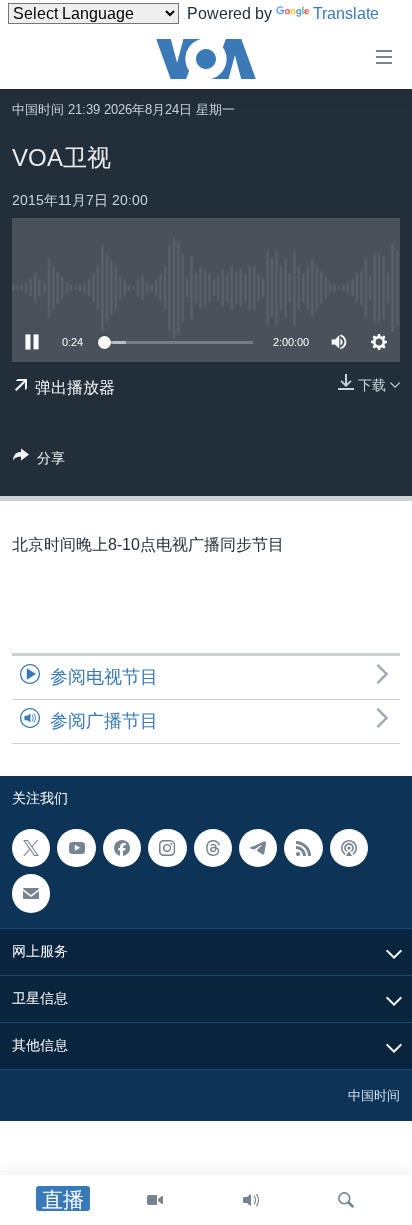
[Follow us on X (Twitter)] (31, 848)
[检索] (346, 1200)
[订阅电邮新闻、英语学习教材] (31, 894)
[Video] (155, 1200)
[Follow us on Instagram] (167, 848)
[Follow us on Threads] (213, 848)
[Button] (39, 461)
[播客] (349, 848)
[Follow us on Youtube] (76, 848)
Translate (346, 13)
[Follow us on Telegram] (258, 848)
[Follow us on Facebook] (122, 848)
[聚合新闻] (303, 848)
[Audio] (251, 1200)
